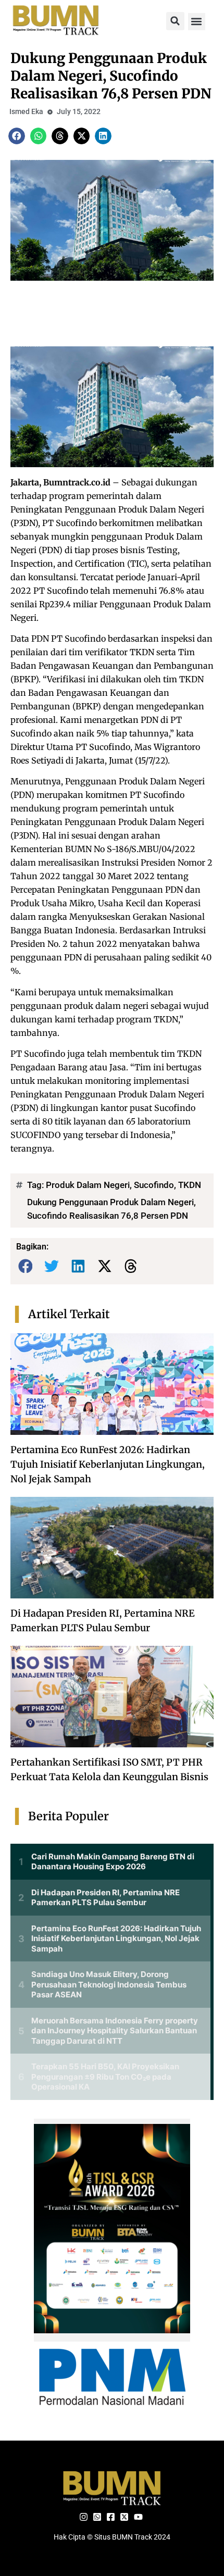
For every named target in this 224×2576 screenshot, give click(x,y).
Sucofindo (154, 1185)
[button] (175, 21)
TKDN (190, 1185)
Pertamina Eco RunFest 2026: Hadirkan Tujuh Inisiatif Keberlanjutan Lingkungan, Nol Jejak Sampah (108, 1464)
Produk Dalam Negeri (88, 1185)
